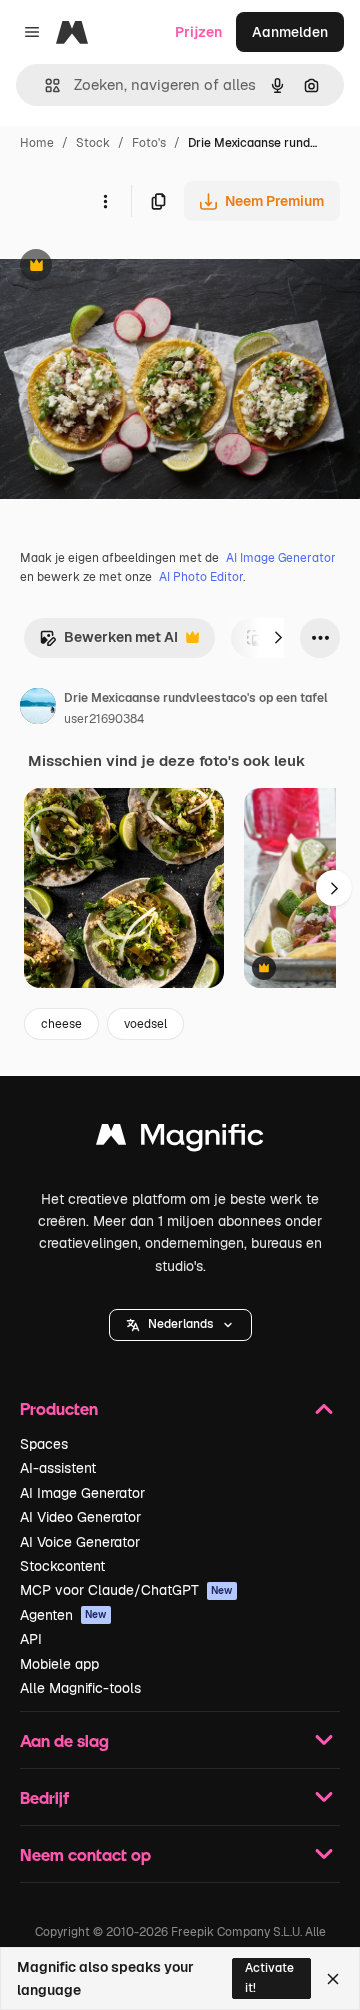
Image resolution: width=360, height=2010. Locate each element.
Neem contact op (85, 1854)
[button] (180, 1325)
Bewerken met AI (108, 642)
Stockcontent (62, 1566)
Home (37, 143)
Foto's (149, 143)
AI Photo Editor (201, 577)
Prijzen (198, 32)
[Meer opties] (105, 201)
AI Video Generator (80, 1517)
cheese (61, 1024)
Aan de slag (64, 1740)
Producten (59, 1408)
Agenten (63, 1615)
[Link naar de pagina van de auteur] (38, 709)
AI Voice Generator (80, 1542)
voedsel (145, 1024)
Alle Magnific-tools (80, 1688)
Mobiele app (59, 1664)
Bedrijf (44, 1797)
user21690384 (104, 719)
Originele (131, 267)
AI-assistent (58, 1468)
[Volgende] (278, 638)
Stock (93, 143)
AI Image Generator (281, 558)
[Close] (333, 1979)
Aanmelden (290, 32)
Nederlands (180, 1324)
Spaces (44, 1444)
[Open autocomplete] (44, 85)
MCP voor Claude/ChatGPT (126, 1590)
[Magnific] (180, 1139)
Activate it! (269, 1977)
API (31, 1639)
